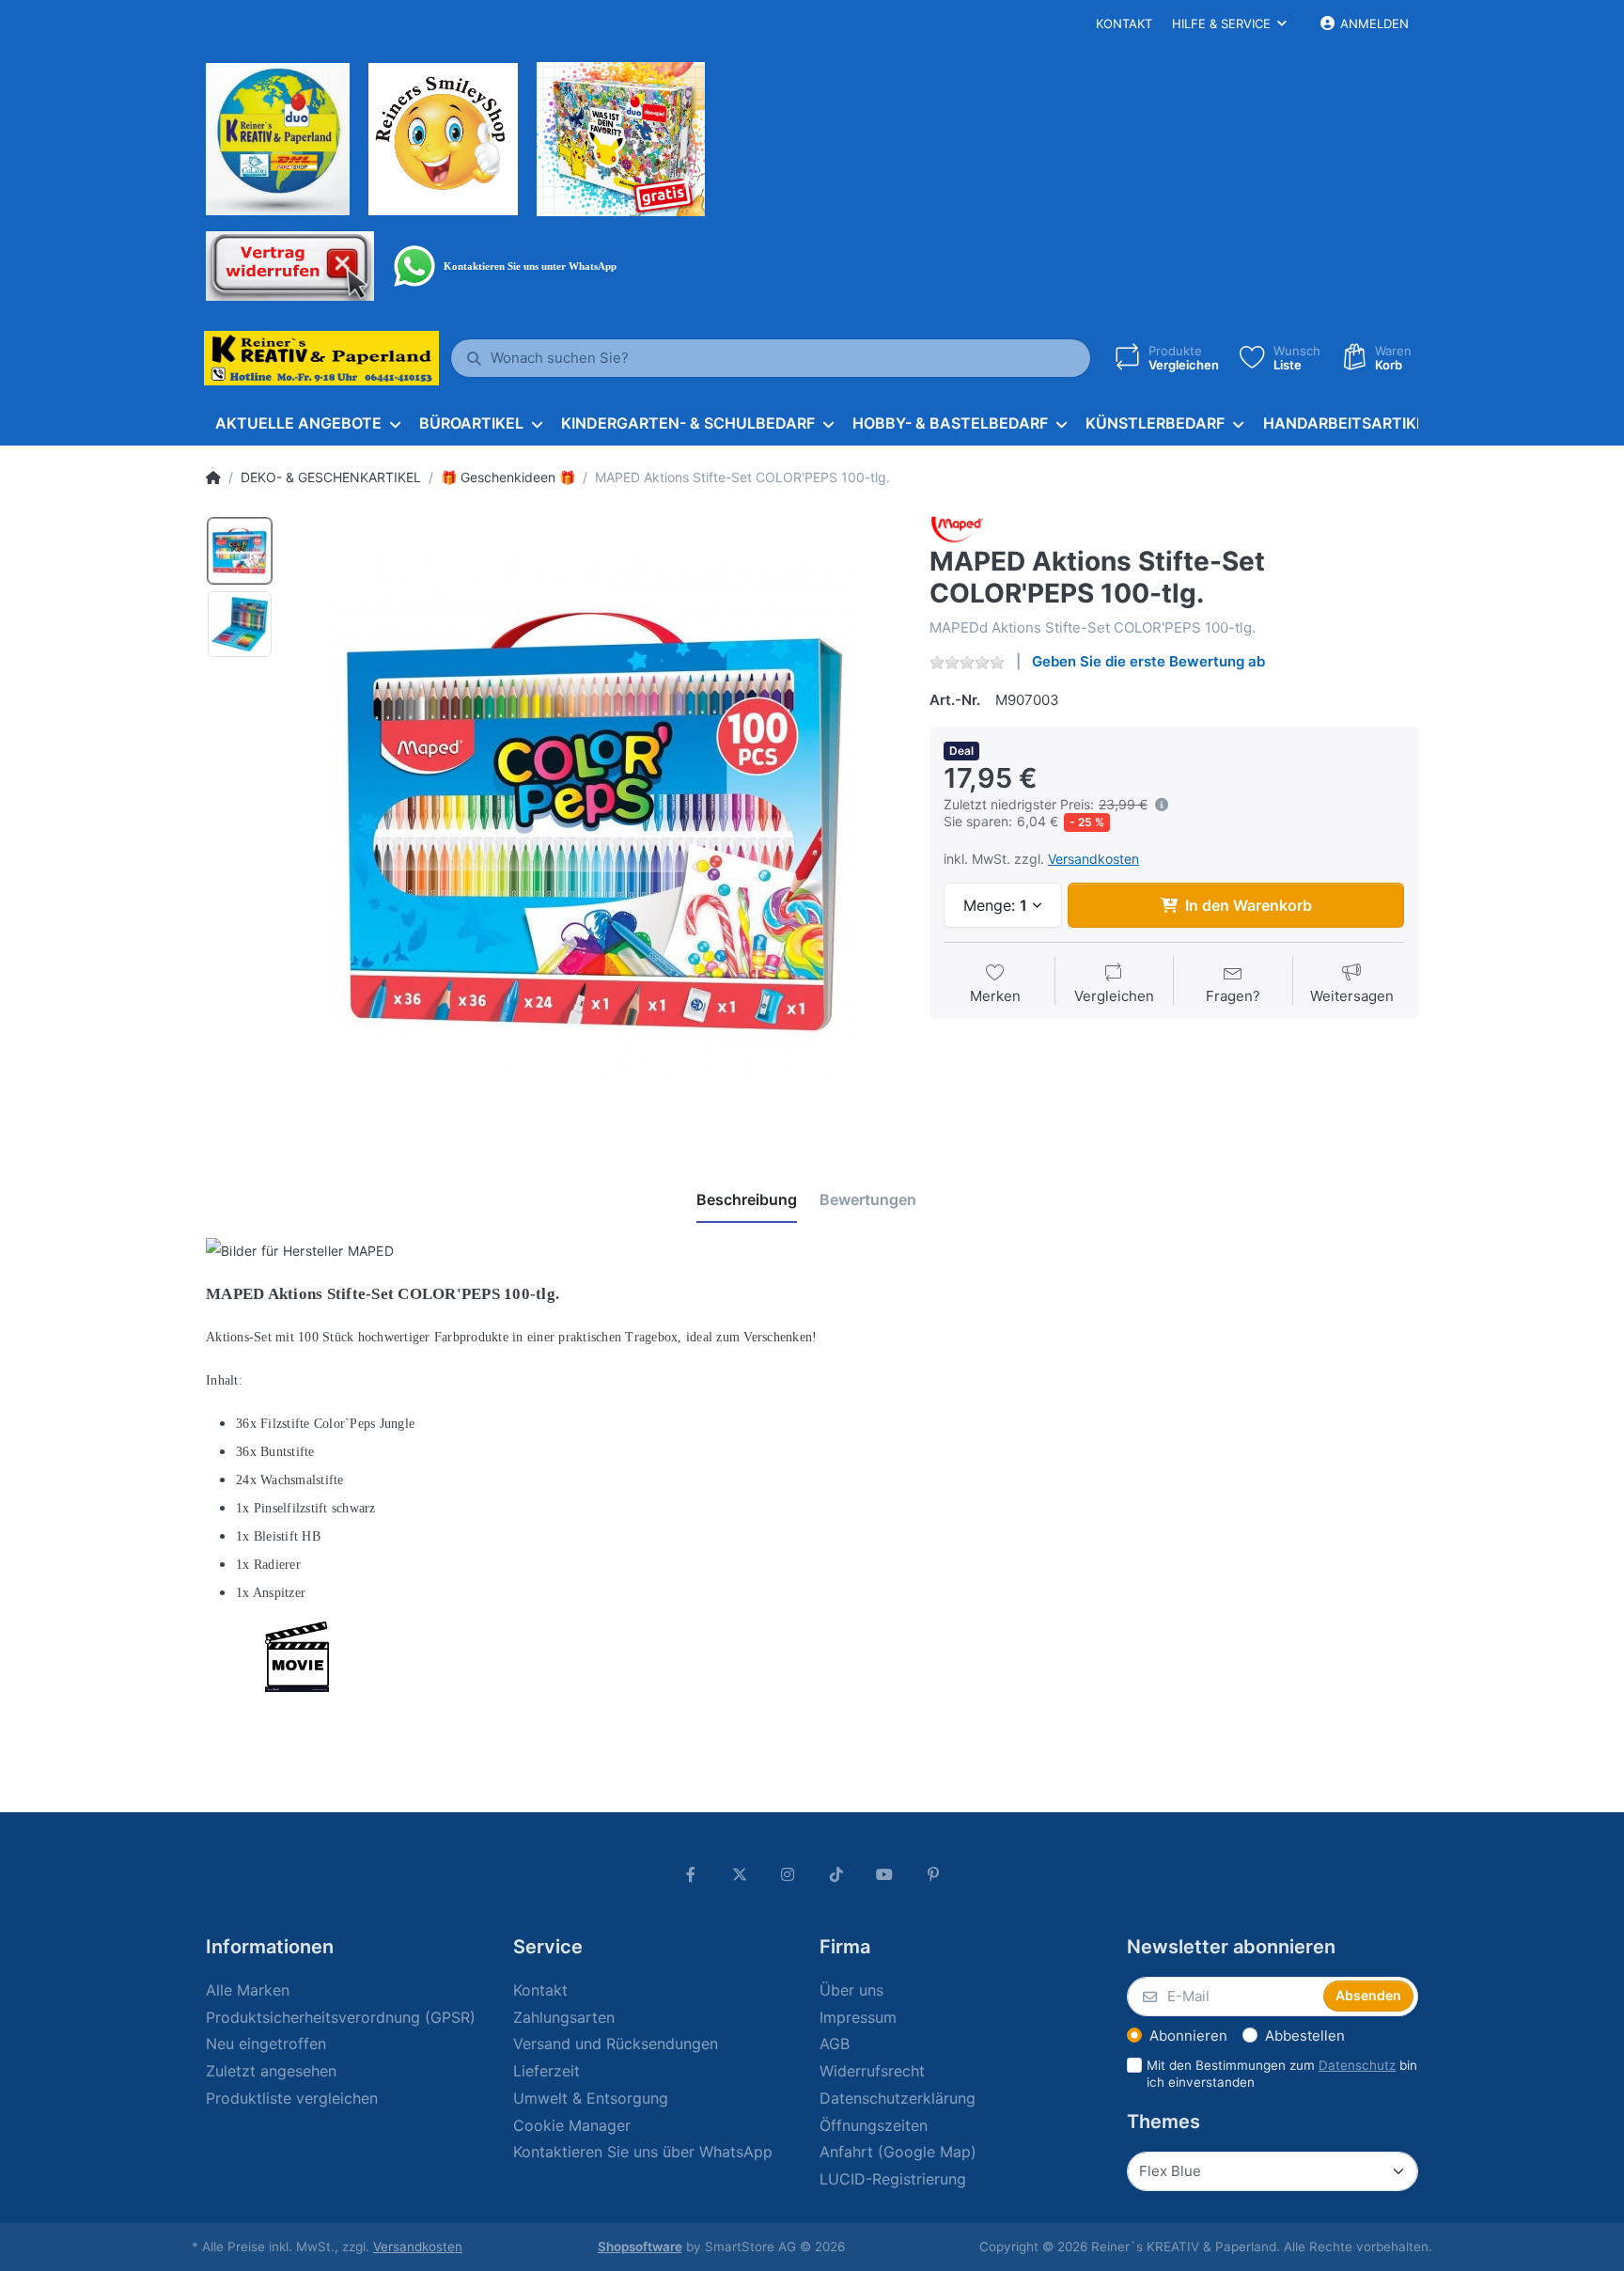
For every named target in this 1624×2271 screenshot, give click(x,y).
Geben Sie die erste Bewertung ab (1148, 661)
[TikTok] (836, 1874)
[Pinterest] (933, 1874)
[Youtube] (885, 1874)
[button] (1158, 805)
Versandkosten (1093, 859)
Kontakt (1124, 23)
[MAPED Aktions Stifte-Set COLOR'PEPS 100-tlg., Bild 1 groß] (240, 551)
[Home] (213, 478)
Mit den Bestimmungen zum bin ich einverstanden (1282, 2074)
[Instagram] (788, 1874)
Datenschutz (1357, 2065)
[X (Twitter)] (740, 1874)
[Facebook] (691, 1874)
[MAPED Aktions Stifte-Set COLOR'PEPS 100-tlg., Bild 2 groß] (240, 624)
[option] (595, 821)
